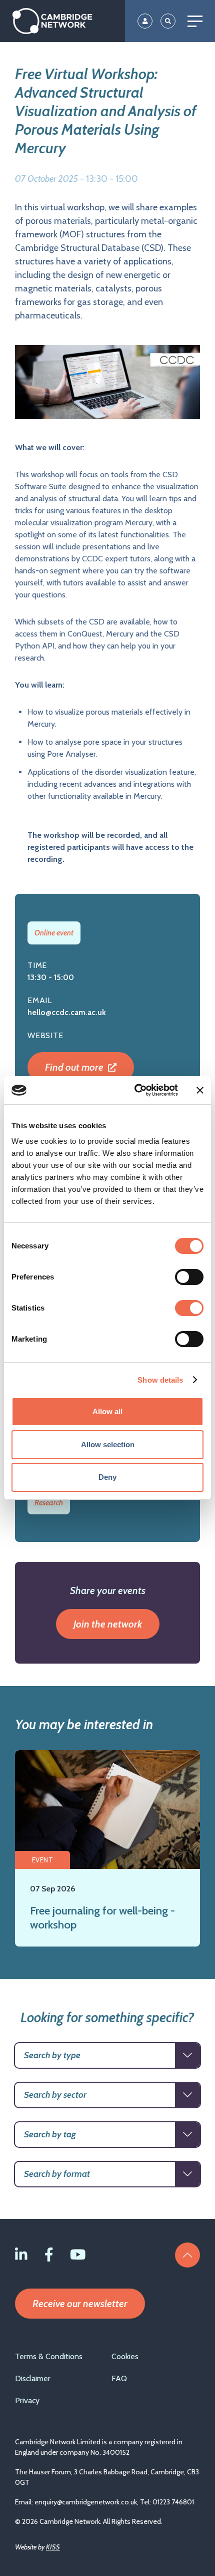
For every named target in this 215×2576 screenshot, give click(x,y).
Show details (160, 1380)
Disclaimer (33, 2378)
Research (49, 1503)
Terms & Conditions (49, 2356)
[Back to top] (187, 2255)
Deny (107, 1477)
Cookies (125, 2356)
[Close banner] (200, 1090)
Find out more (75, 1067)
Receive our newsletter (80, 2304)
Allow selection (108, 1444)
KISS (53, 2547)
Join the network (108, 1624)
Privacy (27, 2400)
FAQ (119, 2378)
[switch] (189, 1277)
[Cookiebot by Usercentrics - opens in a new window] (135, 1090)
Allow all (107, 1411)
